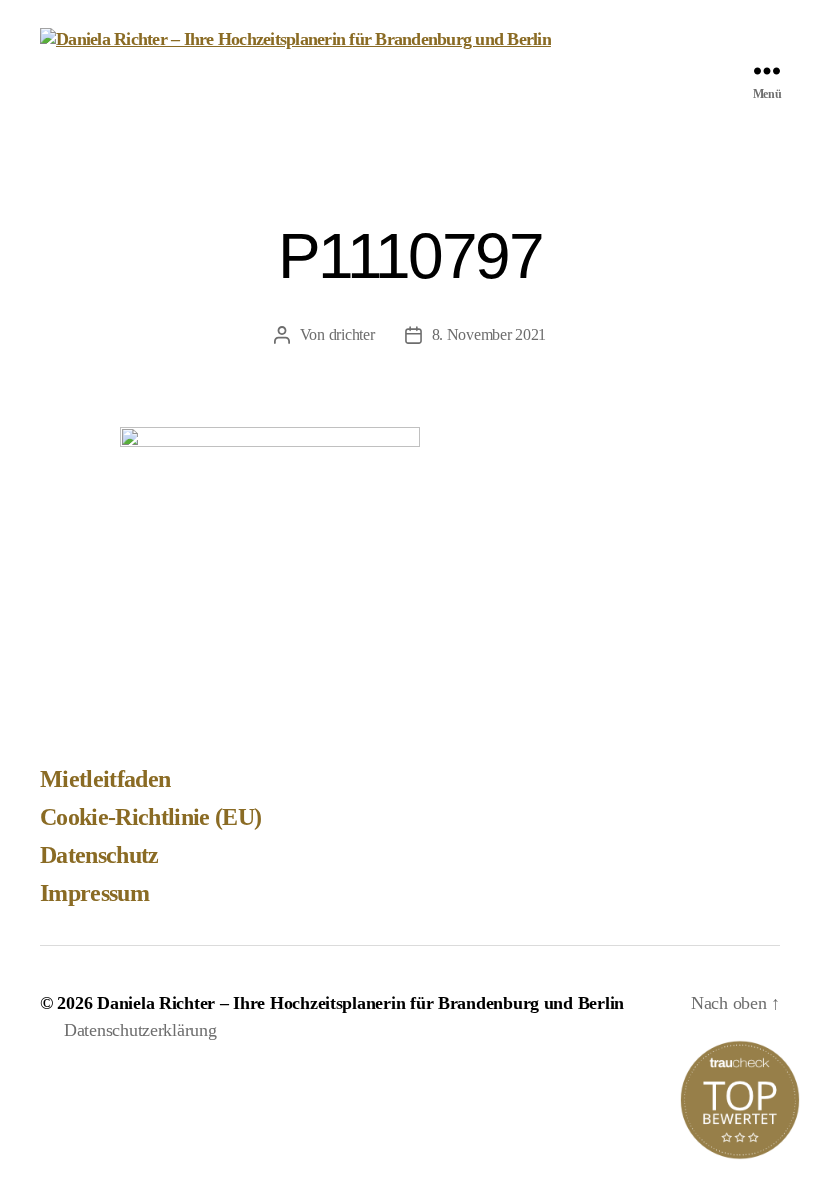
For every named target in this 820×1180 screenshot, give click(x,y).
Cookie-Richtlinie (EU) (150, 817)
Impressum (94, 893)
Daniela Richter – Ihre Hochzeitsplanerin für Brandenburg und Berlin (360, 1003)
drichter (352, 334)
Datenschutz (99, 855)
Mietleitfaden (105, 779)
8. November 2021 (489, 334)
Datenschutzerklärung (140, 1030)
